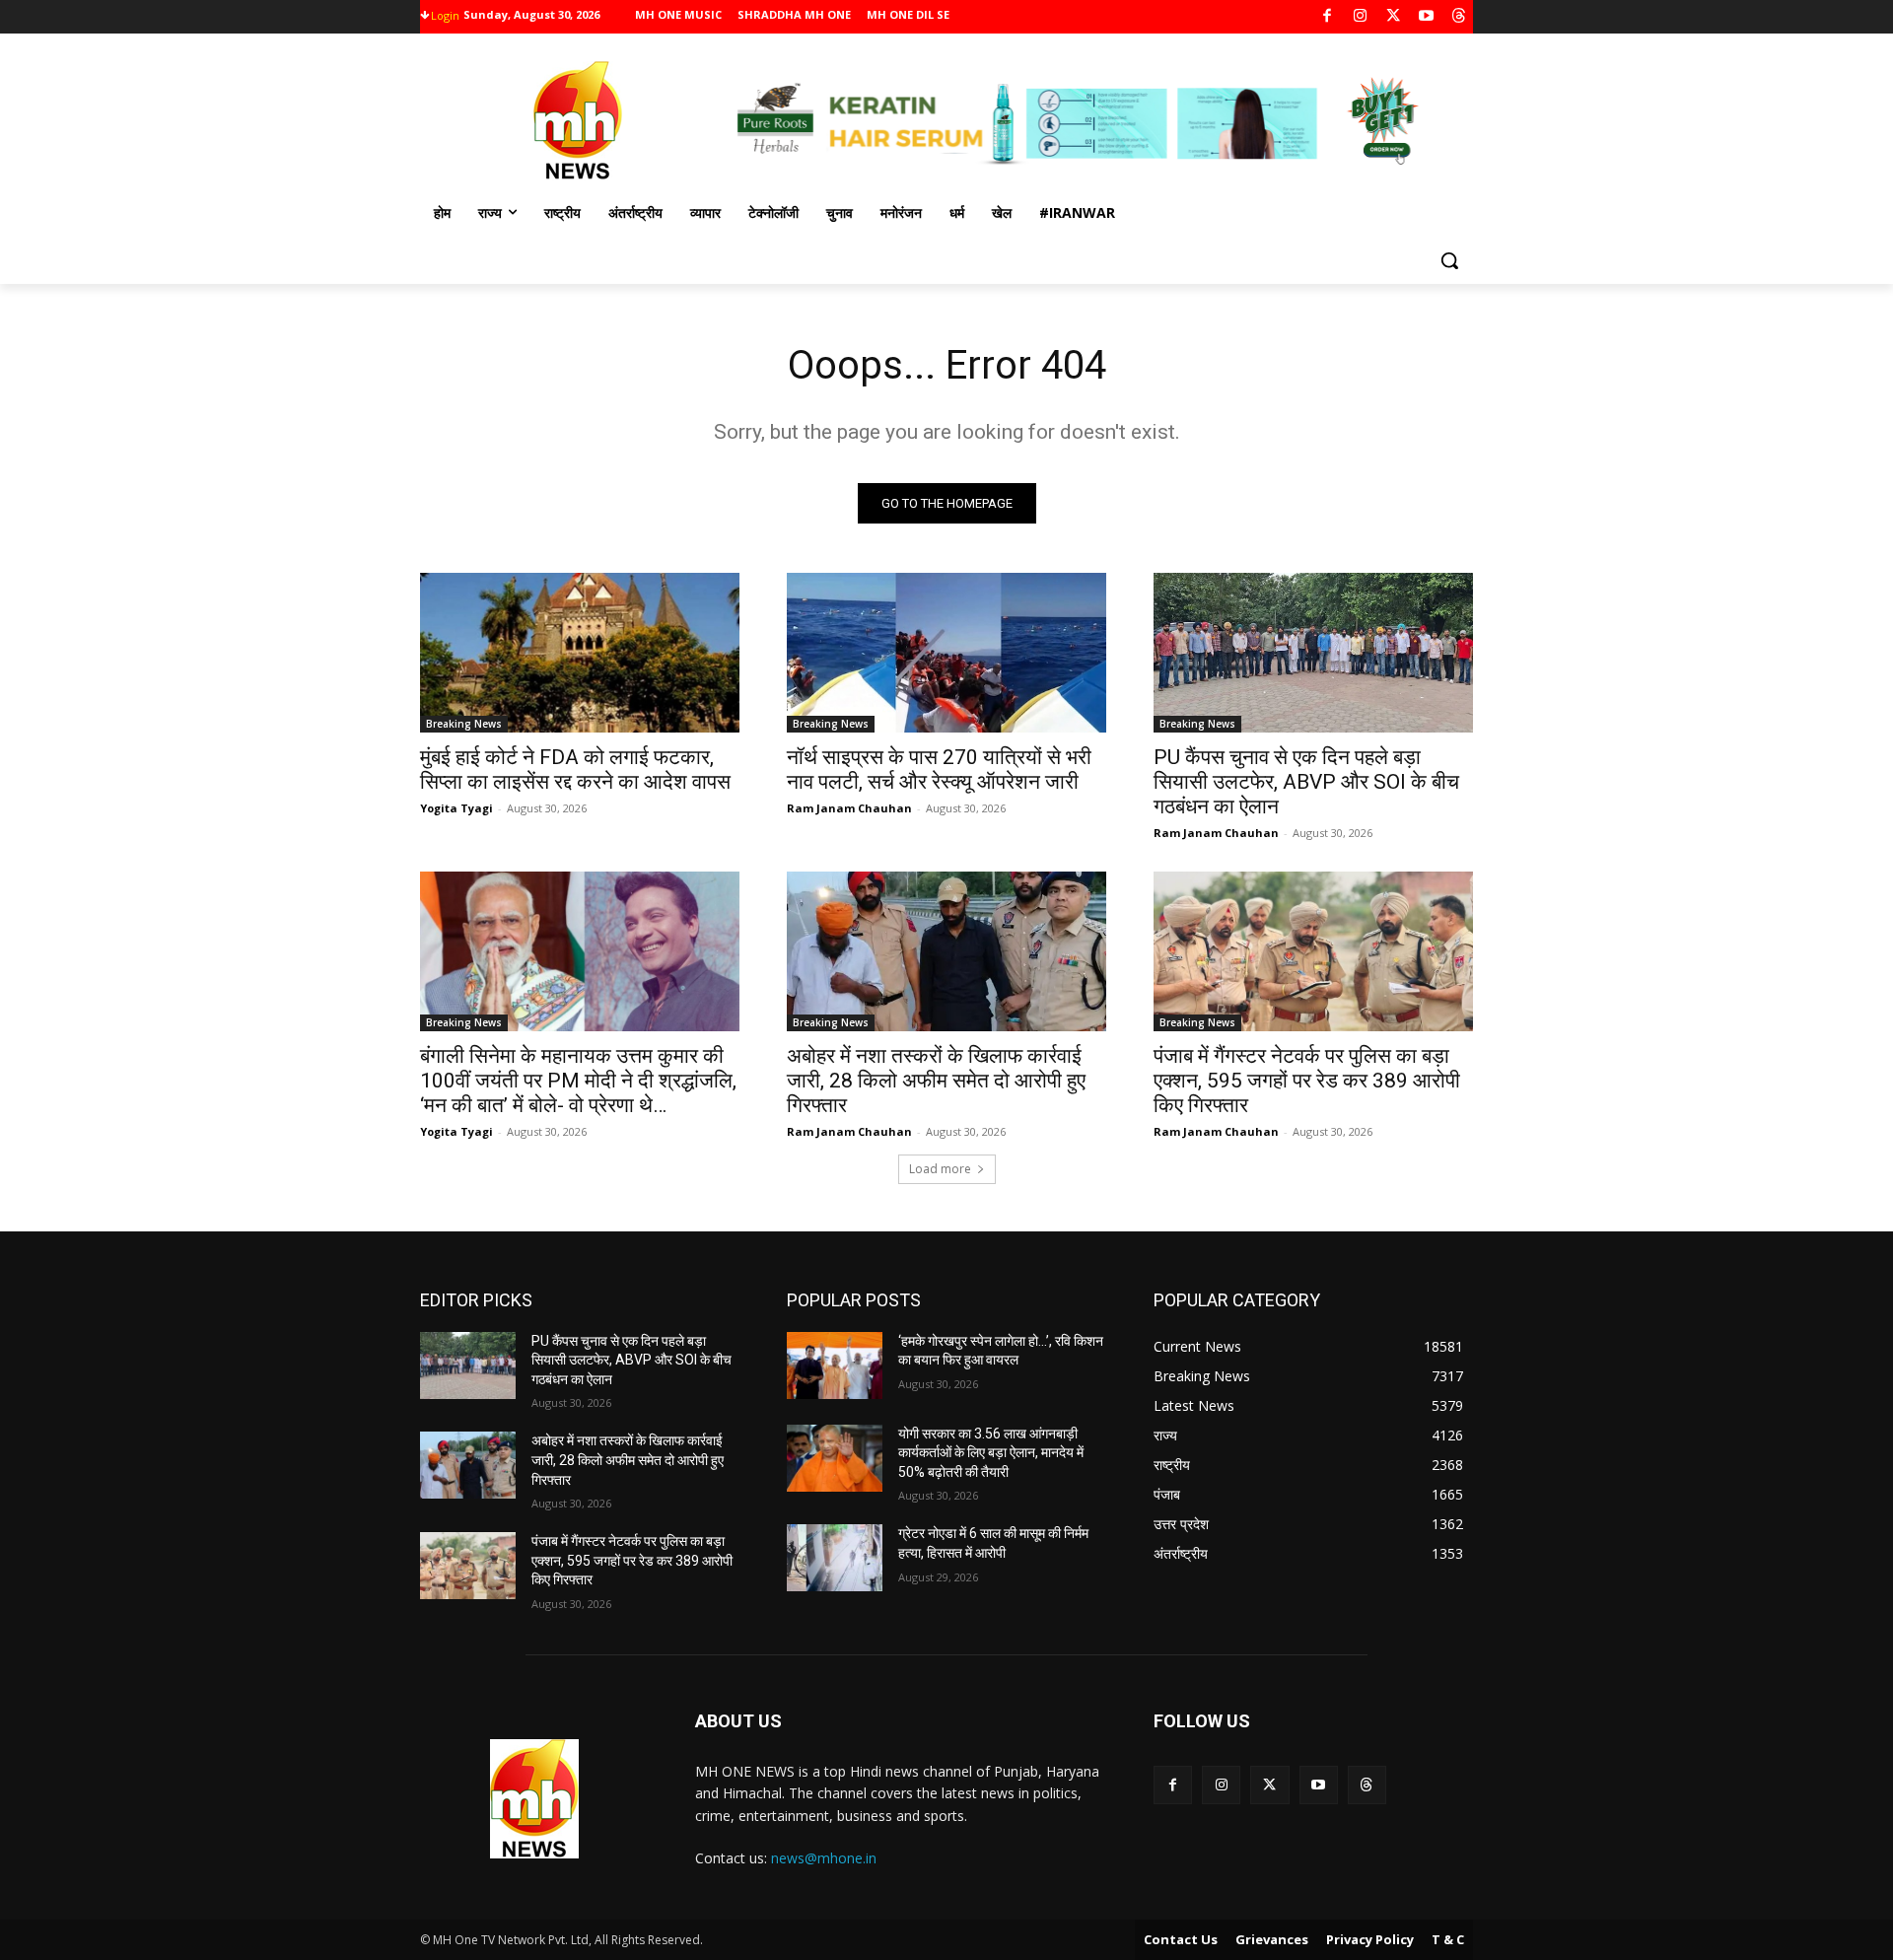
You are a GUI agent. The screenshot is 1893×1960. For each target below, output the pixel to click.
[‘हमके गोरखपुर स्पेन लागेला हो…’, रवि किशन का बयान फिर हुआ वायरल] (835, 1365)
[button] (1449, 260)
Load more (940, 1169)
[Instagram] (1360, 17)
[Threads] (1460, 17)
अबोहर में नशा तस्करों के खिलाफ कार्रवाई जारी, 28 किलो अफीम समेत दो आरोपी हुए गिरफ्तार (936, 1081)
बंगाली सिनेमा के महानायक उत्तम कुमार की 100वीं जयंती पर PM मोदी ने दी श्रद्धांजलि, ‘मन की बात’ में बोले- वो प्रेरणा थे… (578, 1081)
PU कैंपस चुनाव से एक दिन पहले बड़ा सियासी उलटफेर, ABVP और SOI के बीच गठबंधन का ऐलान (1306, 782)
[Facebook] (1328, 17)
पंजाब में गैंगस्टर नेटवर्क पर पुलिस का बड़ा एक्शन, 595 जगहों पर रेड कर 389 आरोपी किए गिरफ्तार (1307, 1081)
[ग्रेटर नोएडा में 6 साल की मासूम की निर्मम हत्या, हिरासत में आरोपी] (835, 1558)
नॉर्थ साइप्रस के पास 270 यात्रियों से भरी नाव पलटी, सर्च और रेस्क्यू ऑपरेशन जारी (939, 770)
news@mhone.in (824, 1858)
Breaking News (464, 724)
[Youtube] (1426, 17)
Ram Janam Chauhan (849, 808)
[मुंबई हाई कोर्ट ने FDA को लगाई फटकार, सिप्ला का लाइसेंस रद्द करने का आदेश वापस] (580, 653)
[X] (1394, 17)
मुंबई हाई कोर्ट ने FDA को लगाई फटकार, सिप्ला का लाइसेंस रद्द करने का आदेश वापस (575, 770)
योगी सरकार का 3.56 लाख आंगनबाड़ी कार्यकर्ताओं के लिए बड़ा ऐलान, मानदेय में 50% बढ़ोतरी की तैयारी (991, 1453)
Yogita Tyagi (456, 808)
